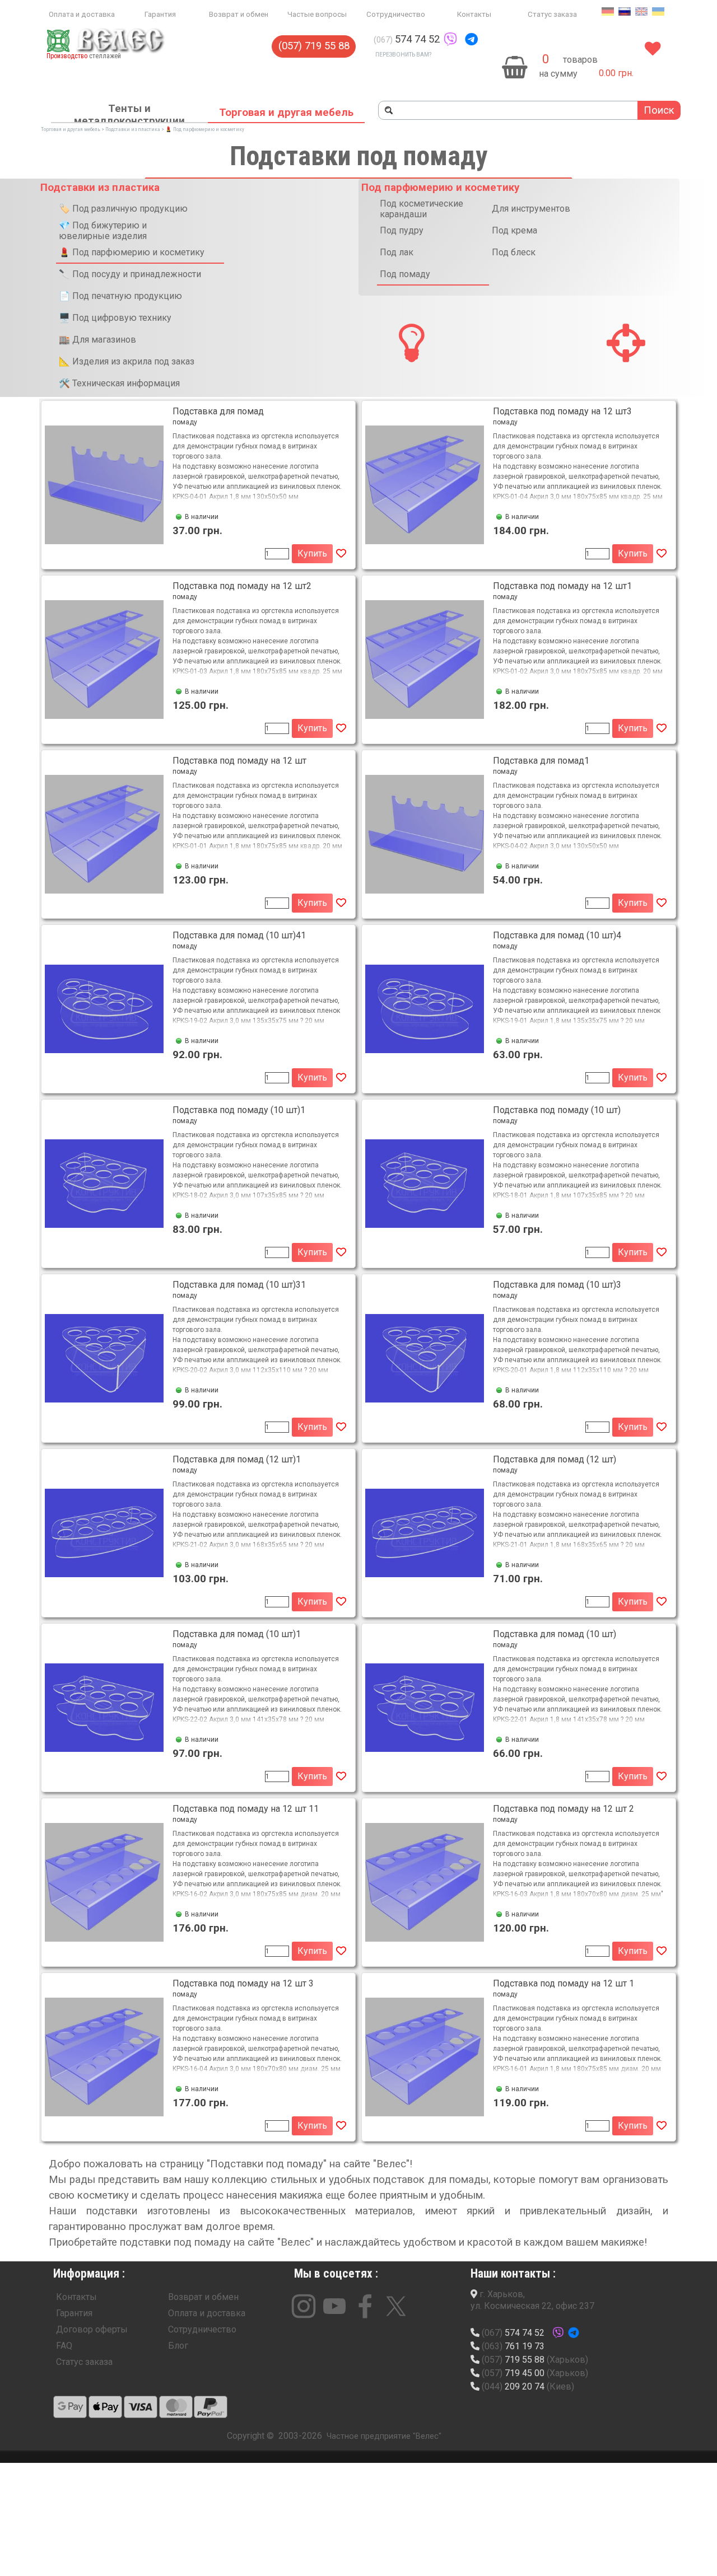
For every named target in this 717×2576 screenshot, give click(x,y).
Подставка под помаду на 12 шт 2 (564, 1809)
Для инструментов (531, 209)
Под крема (515, 230)
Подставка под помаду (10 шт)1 (239, 1110)
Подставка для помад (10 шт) (555, 1634)
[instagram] (304, 2306)
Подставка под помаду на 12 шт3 (562, 411)
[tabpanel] (446, 39)
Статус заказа (552, 14)
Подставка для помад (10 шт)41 (239, 935)
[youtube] (334, 2306)
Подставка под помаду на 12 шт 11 (246, 1809)
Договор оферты (92, 2329)
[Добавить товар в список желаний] (341, 554)
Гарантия (160, 14)
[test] (70, 2407)
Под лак (397, 252)
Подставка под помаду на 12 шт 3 (243, 1983)
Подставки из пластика (133, 129)
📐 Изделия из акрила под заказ (127, 361)
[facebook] (365, 2306)
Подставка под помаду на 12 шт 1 (564, 1983)
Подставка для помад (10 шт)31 (239, 1285)
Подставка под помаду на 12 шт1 (562, 586)
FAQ (64, 2346)
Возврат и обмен (239, 14)
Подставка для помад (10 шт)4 (557, 935)
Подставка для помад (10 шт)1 (237, 1634)
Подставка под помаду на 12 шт (239, 761)
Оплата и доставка (82, 14)
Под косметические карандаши (422, 209)
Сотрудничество (396, 14)
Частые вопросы (317, 14)
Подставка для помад (218, 411)
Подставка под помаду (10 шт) (557, 1110)
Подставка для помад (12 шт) (555, 1459)
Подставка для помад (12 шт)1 (237, 1459)
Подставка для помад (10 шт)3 (557, 1285)
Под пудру (402, 230)
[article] (198, 485)
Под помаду (405, 274)
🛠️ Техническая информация (119, 383)
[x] (396, 2306)
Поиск (659, 110)
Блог (178, 2346)
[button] (450, 39)
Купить (312, 553)
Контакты (474, 14)
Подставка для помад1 (541, 761)
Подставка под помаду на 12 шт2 (242, 586)
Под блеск (514, 252)
